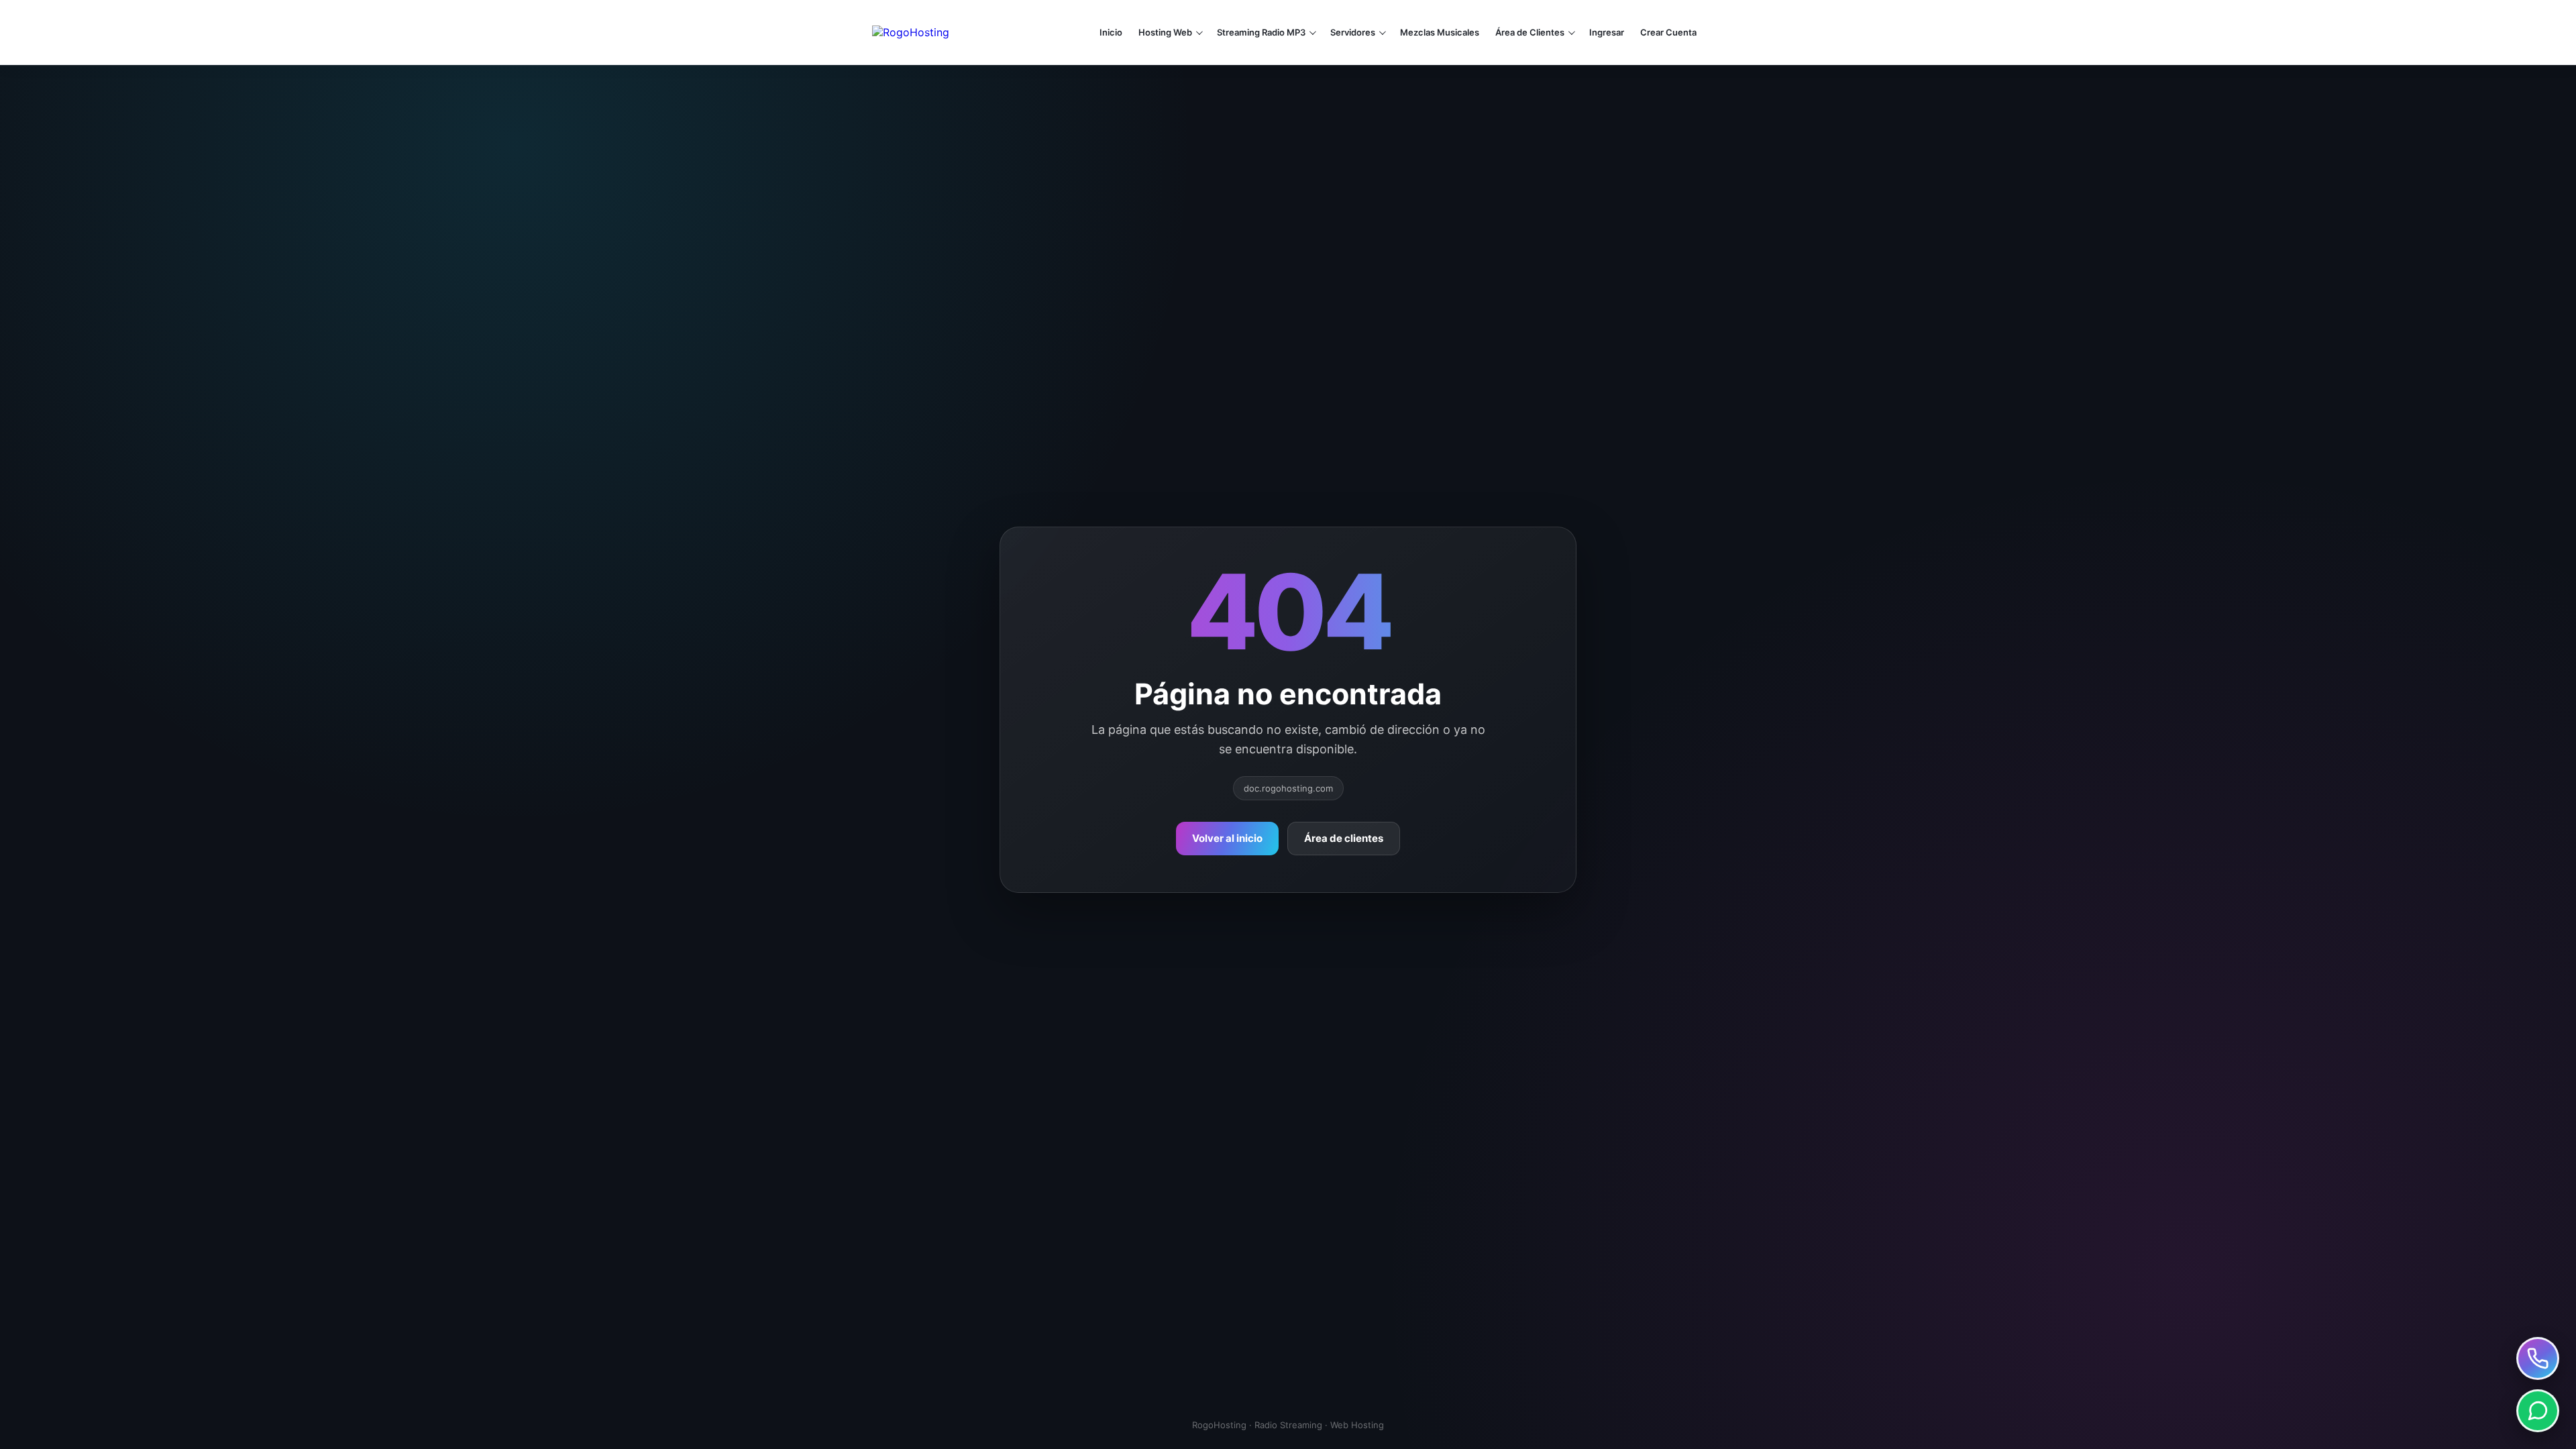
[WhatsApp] (2538, 1411)
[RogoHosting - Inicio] (958, 32)
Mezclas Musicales (1440, 32)
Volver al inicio (1227, 838)
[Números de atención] (2538, 1358)
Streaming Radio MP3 (1261, 32)
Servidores (1353, 32)
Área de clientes (1344, 838)
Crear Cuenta (1668, 32)
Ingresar (1607, 32)
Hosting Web (1165, 32)
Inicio (1111, 32)
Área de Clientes (1530, 32)
